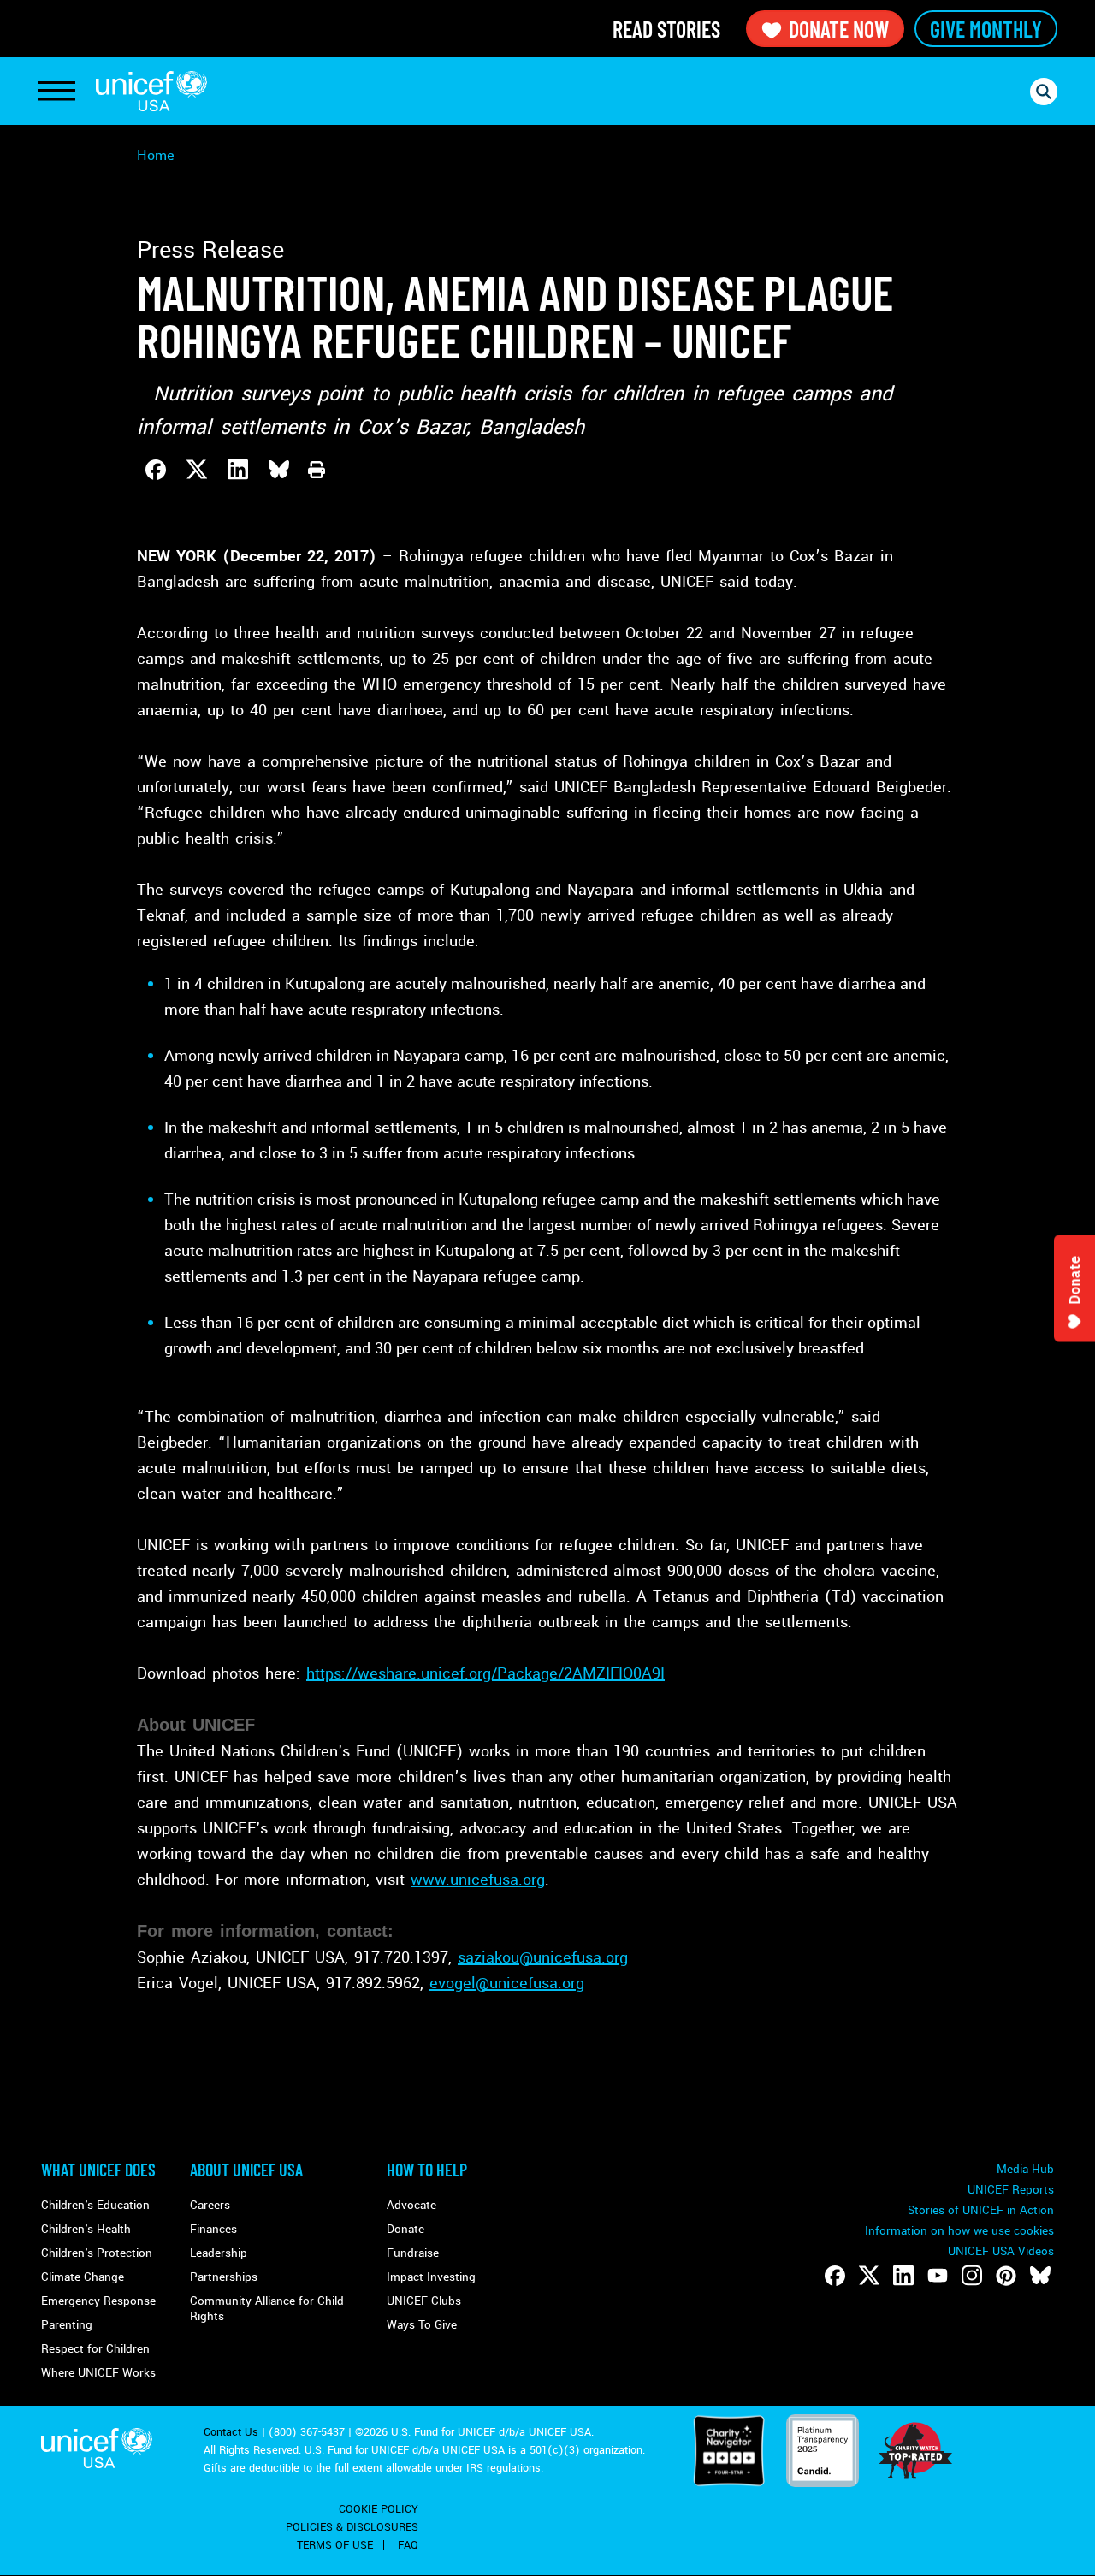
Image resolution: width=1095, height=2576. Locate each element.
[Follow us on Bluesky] (1040, 2276)
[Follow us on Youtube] (938, 2276)
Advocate (411, 2205)
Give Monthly (986, 29)
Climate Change (83, 2277)
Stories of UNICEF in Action (981, 2210)
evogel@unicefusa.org (507, 1983)
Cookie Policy (379, 2509)
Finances (213, 2229)
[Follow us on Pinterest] (1006, 2276)
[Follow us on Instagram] (972, 2276)
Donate (405, 2229)
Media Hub (1025, 2169)
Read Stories (666, 29)
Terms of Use (335, 2545)
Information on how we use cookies (959, 2231)
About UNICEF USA (246, 2170)
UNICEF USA (151, 91)
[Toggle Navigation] (56, 92)
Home (156, 155)
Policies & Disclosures (352, 2527)
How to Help (427, 2170)
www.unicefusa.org (478, 1880)
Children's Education (95, 2205)
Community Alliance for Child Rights (267, 2309)
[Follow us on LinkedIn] (903, 2276)
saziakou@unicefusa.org (543, 1957)
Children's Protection (97, 2253)
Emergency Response (98, 2301)
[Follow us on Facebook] (835, 2276)
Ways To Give (422, 2325)
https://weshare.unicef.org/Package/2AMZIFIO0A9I (485, 1673)
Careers (210, 2205)
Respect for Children (95, 2349)
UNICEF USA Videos (1001, 2251)
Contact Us (231, 2432)
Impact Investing (431, 2277)
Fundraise (413, 2253)
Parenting (67, 2325)
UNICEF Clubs (424, 2301)
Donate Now (839, 29)
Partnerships (224, 2277)
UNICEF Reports (1011, 2190)
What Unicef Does (98, 2170)
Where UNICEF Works (98, 2373)
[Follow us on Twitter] (869, 2276)
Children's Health (86, 2229)
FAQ (408, 2545)
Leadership (219, 2253)
